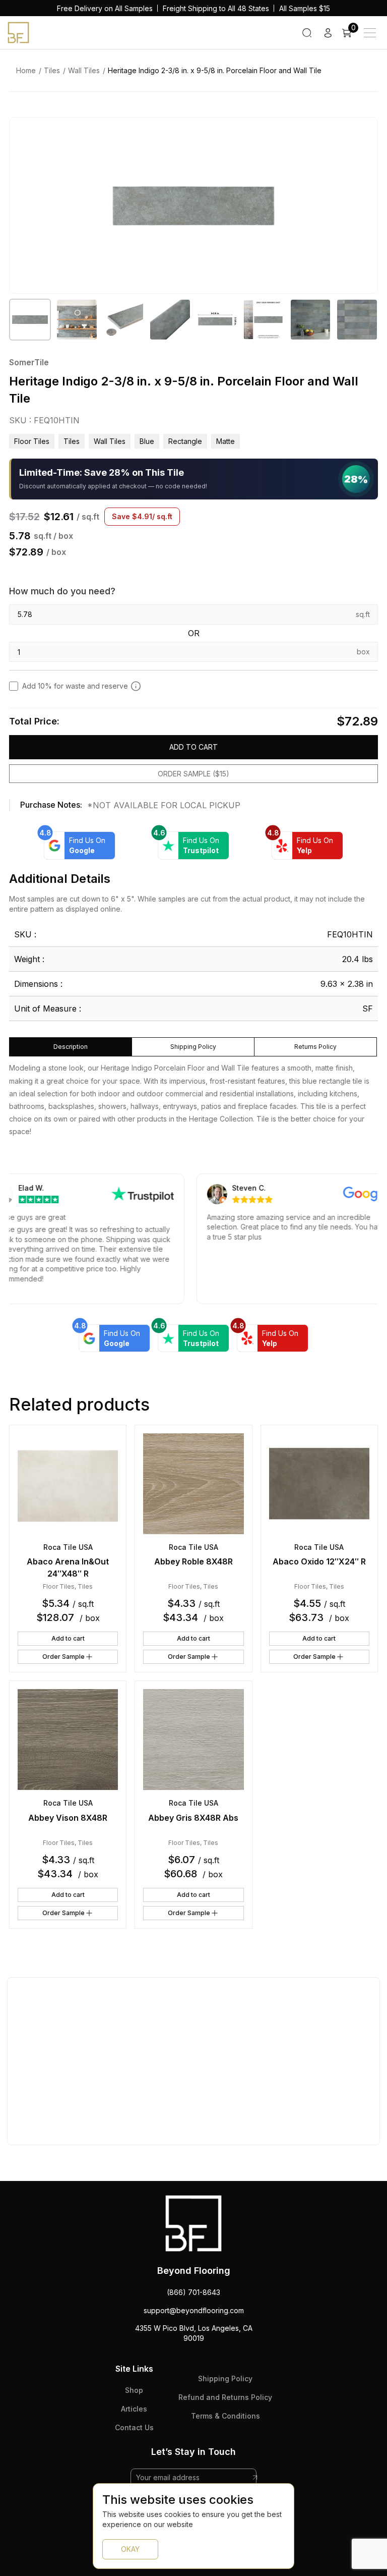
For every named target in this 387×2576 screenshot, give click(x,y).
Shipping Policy (225, 2378)
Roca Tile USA (68, 1547)
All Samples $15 (305, 8)
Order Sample (63, 1657)
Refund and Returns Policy (225, 2397)
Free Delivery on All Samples (105, 8)
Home (26, 70)
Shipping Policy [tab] (193, 1047)
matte (225, 441)
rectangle (185, 441)
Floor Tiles (32, 441)
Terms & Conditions (225, 2416)
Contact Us (134, 2427)
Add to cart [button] (68, 1638)
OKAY (130, 2549)
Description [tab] (71, 1047)
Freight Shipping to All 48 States (216, 8)
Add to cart (193, 747)
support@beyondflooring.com (194, 2310)
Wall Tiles (84, 70)
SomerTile (29, 362)
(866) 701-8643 (193, 2292)
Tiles (52, 70)
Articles (134, 2409)
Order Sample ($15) (193, 774)
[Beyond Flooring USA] (18, 32)
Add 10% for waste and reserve (75, 686)
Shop (134, 2390)
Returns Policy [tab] (315, 1047)
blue (147, 441)
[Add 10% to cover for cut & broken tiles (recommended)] (136, 686)
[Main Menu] (370, 33)
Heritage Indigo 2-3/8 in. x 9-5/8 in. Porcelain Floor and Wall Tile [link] (215, 70)
